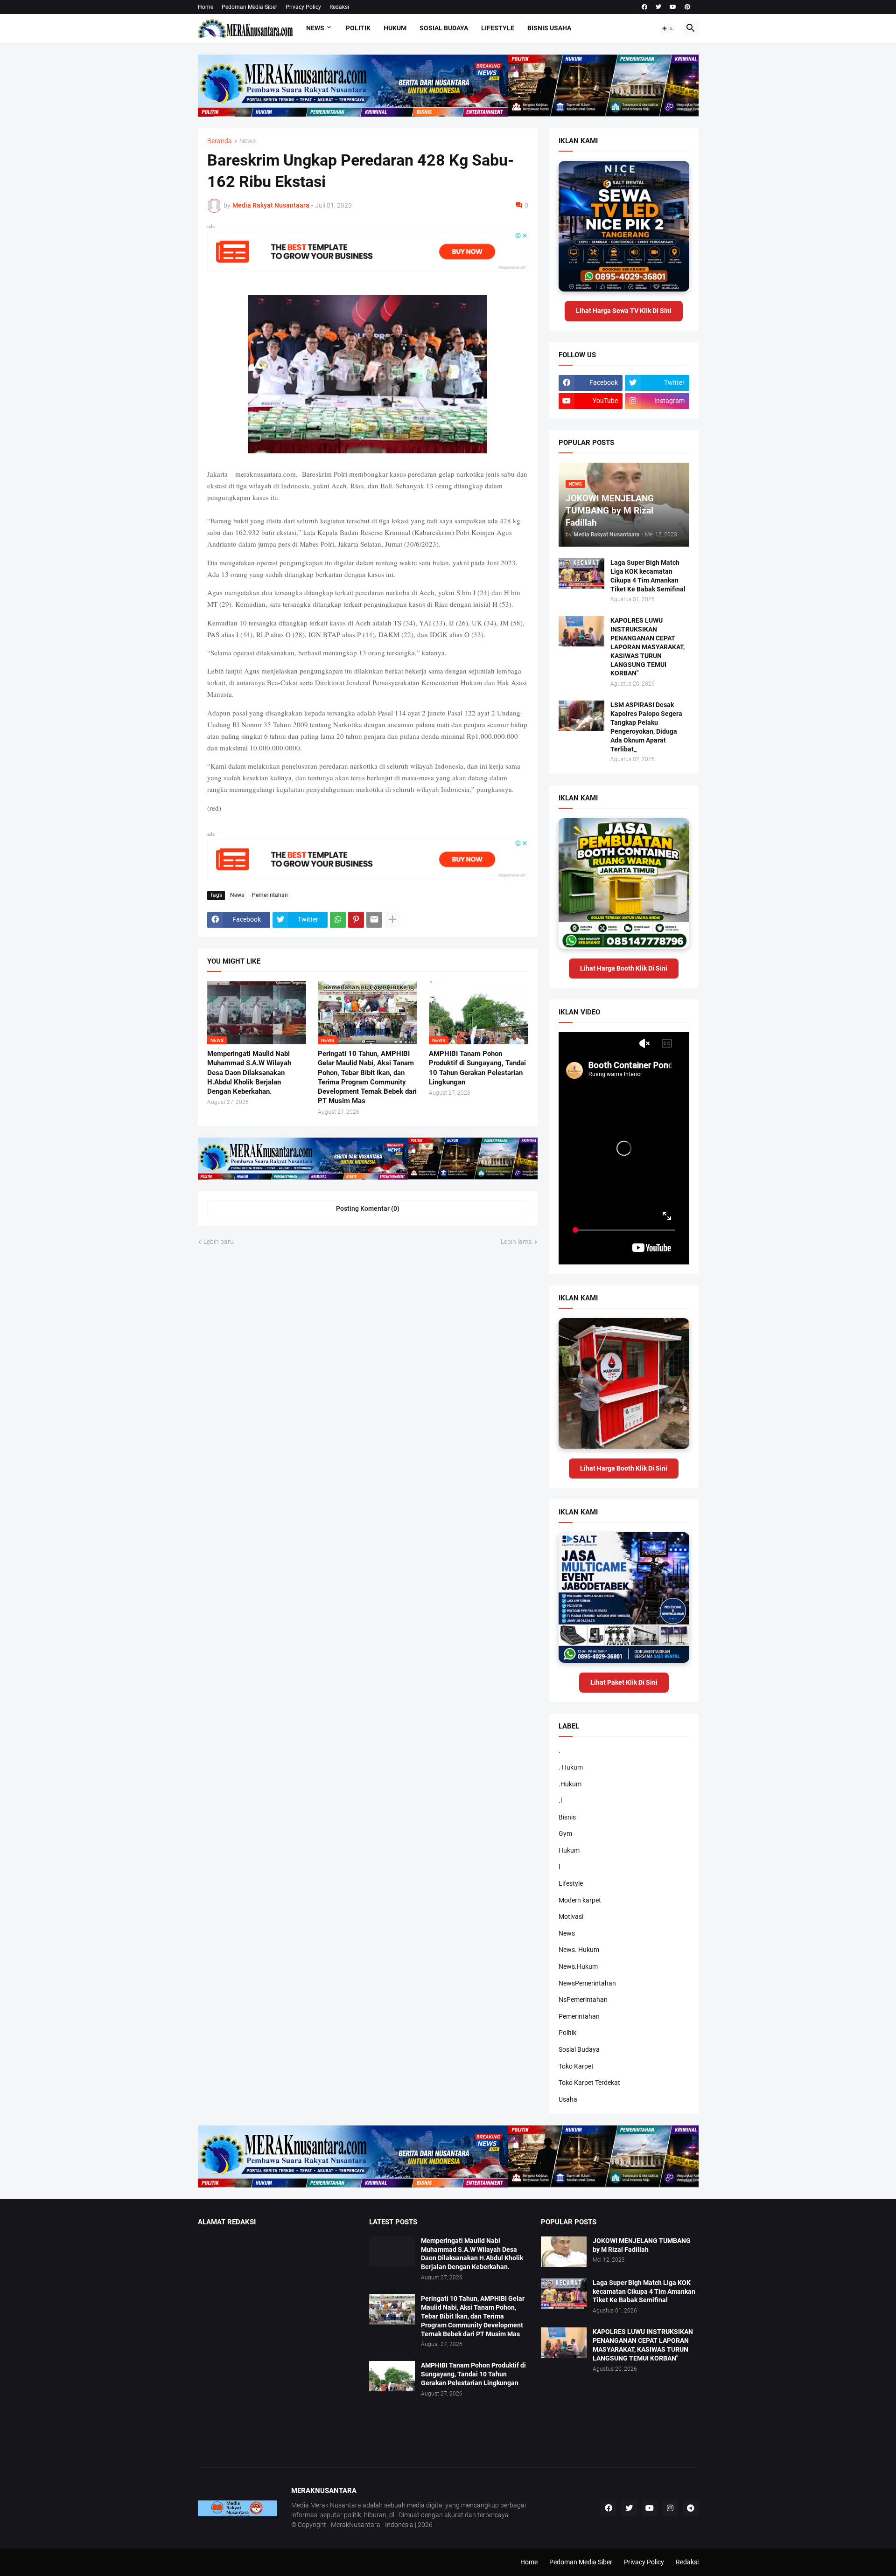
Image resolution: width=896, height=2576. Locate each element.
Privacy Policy (303, 7)
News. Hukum (579, 1950)
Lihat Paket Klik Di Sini (624, 1682)
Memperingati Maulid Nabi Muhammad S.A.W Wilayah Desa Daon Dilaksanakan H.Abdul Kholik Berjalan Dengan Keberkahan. (249, 1073)
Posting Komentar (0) (368, 1208)
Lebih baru (219, 1242)
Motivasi (571, 1916)
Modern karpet (580, 1900)
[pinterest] (687, 7)
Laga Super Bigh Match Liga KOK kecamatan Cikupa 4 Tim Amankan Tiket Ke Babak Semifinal (648, 576)
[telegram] (691, 2508)
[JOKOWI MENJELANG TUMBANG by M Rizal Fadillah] (564, 2252)
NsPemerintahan (583, 2000)
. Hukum (571, 1767)
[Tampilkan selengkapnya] (392, 920)
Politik (358, 28)
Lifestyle (498, 28)
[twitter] (658, 7)
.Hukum (570, 1784)
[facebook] (644, 7)
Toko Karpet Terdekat (589, 2083)
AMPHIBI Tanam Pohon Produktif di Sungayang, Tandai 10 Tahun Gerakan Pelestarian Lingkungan (477, 1068)
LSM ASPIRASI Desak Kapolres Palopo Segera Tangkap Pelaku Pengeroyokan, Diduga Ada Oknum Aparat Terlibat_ (646, 727)
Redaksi (339, 7)
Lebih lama (516, 1242)
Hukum (395, 28)
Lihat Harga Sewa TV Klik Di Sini (624, 311)
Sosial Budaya (444, 28)
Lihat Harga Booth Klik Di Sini (624, 968)
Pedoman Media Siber (249, 7)
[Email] (374, 920)
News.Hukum (578, 1966)
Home (206, 7)
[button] (668, 28)
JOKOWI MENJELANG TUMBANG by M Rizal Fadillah (642, 2245)
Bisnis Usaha (549, 28)
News (315, 28)
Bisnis (567, 1817)
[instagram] (670, 2508)
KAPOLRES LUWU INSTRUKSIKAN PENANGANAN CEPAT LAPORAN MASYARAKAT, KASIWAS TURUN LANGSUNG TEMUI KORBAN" (647, 647)
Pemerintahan (270, 895)
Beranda (220, 141)
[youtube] (673, 7)
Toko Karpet (576, 2066)
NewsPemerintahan (587, 1983)
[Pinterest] (356, 920)
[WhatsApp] (338, 920)
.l (560, 1800)
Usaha (568, 2099)
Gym (565, 1833)
